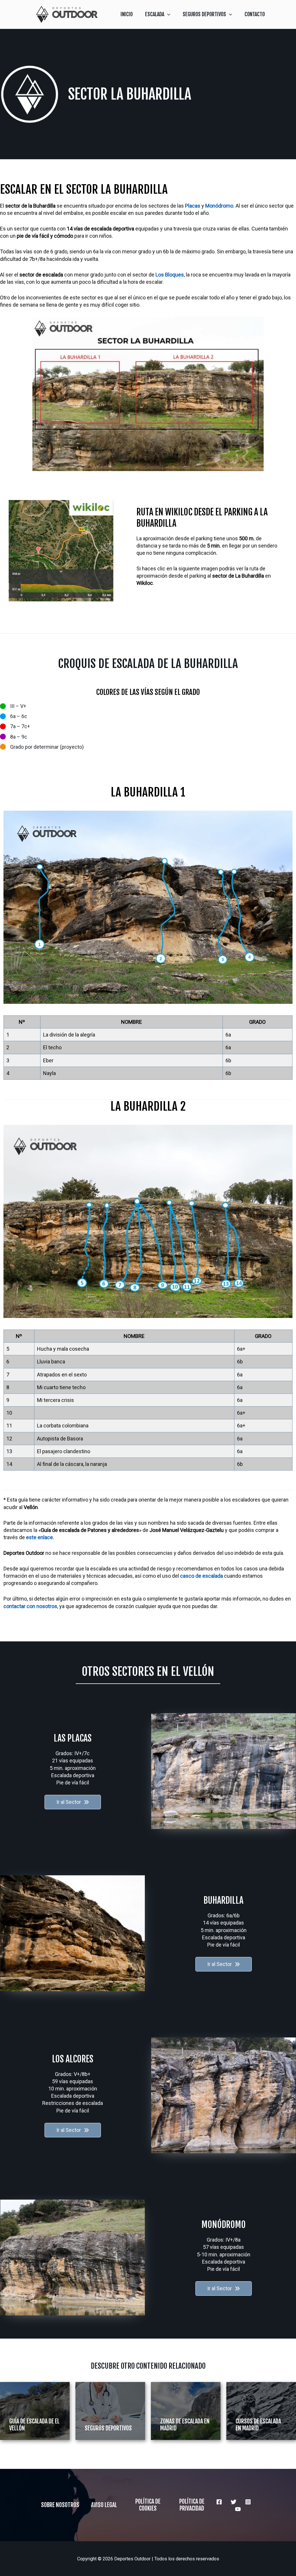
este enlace (39, 1537)
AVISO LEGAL (104, 2505)
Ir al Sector (69, 1802)
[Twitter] (234, 2502)
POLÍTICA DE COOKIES (148, 2505)
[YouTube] (238, 2509)
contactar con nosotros (30, 1606)
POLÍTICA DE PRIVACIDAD (192, 2505)
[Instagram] (248, 2502)
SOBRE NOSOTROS (60, 2505)
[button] (167, 14)
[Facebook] (219, 2502)
